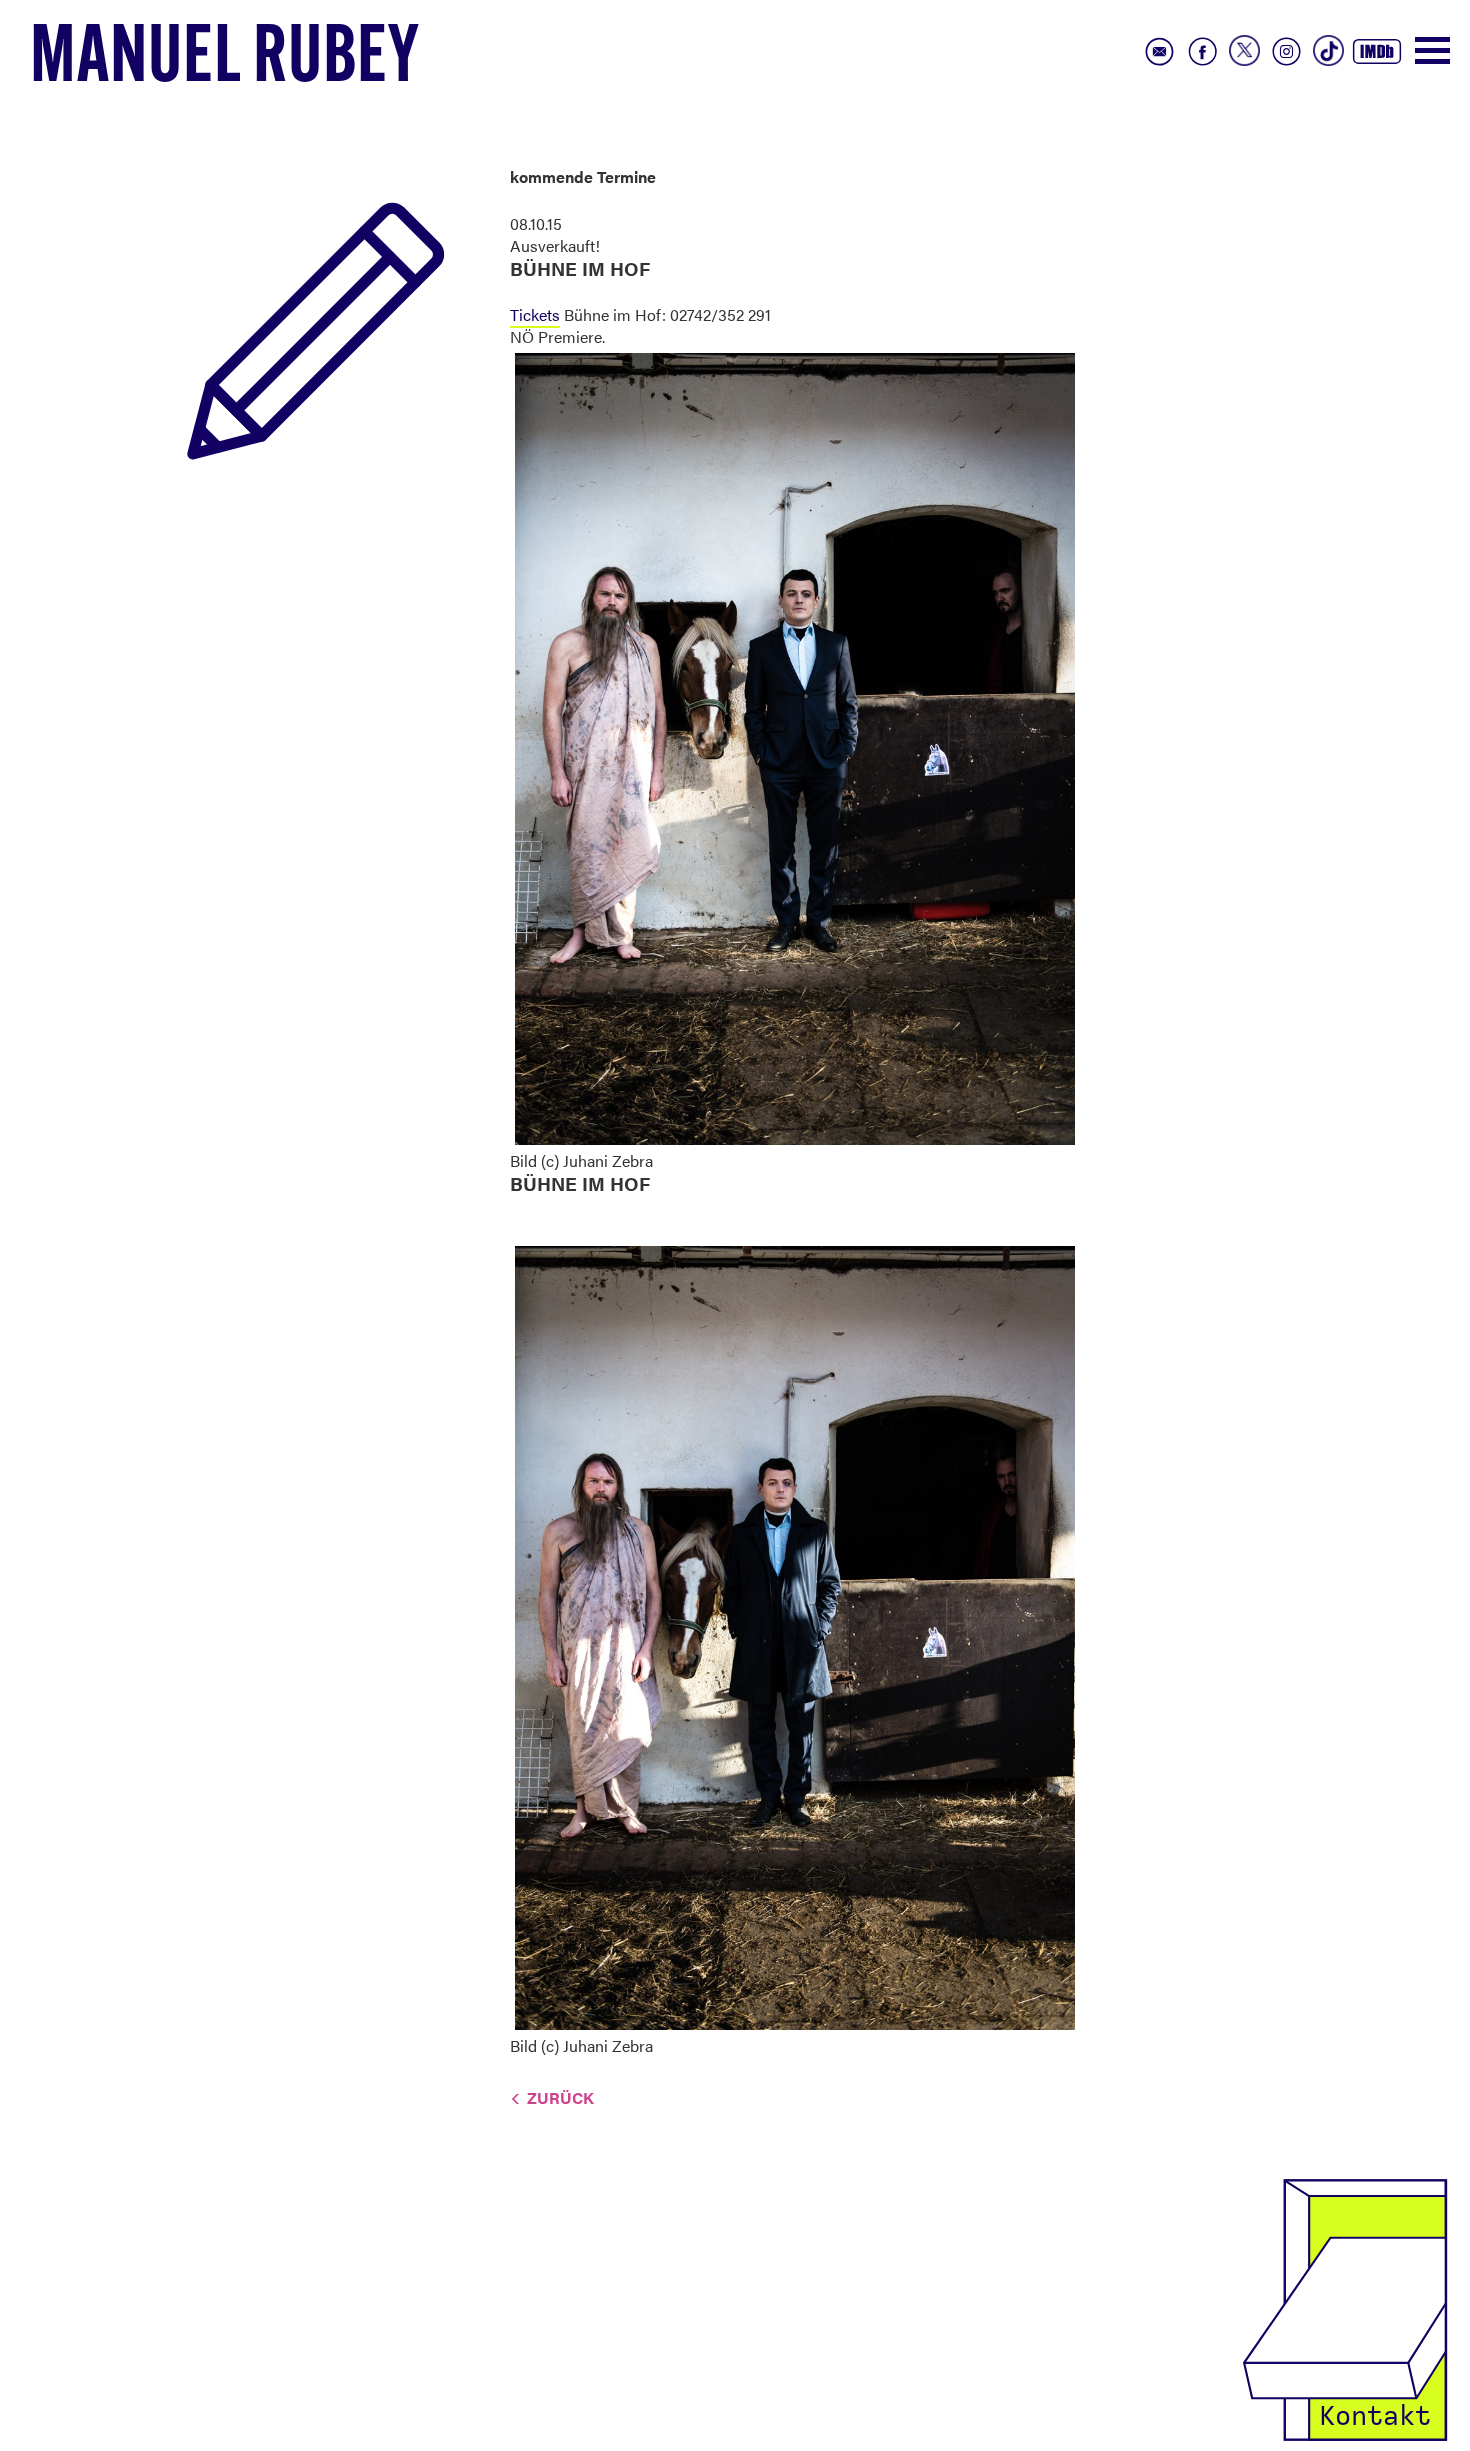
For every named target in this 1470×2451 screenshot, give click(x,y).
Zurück (560, 2097)
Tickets (535, 314)
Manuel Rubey (225, 61)
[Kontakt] (1345, 2307)
